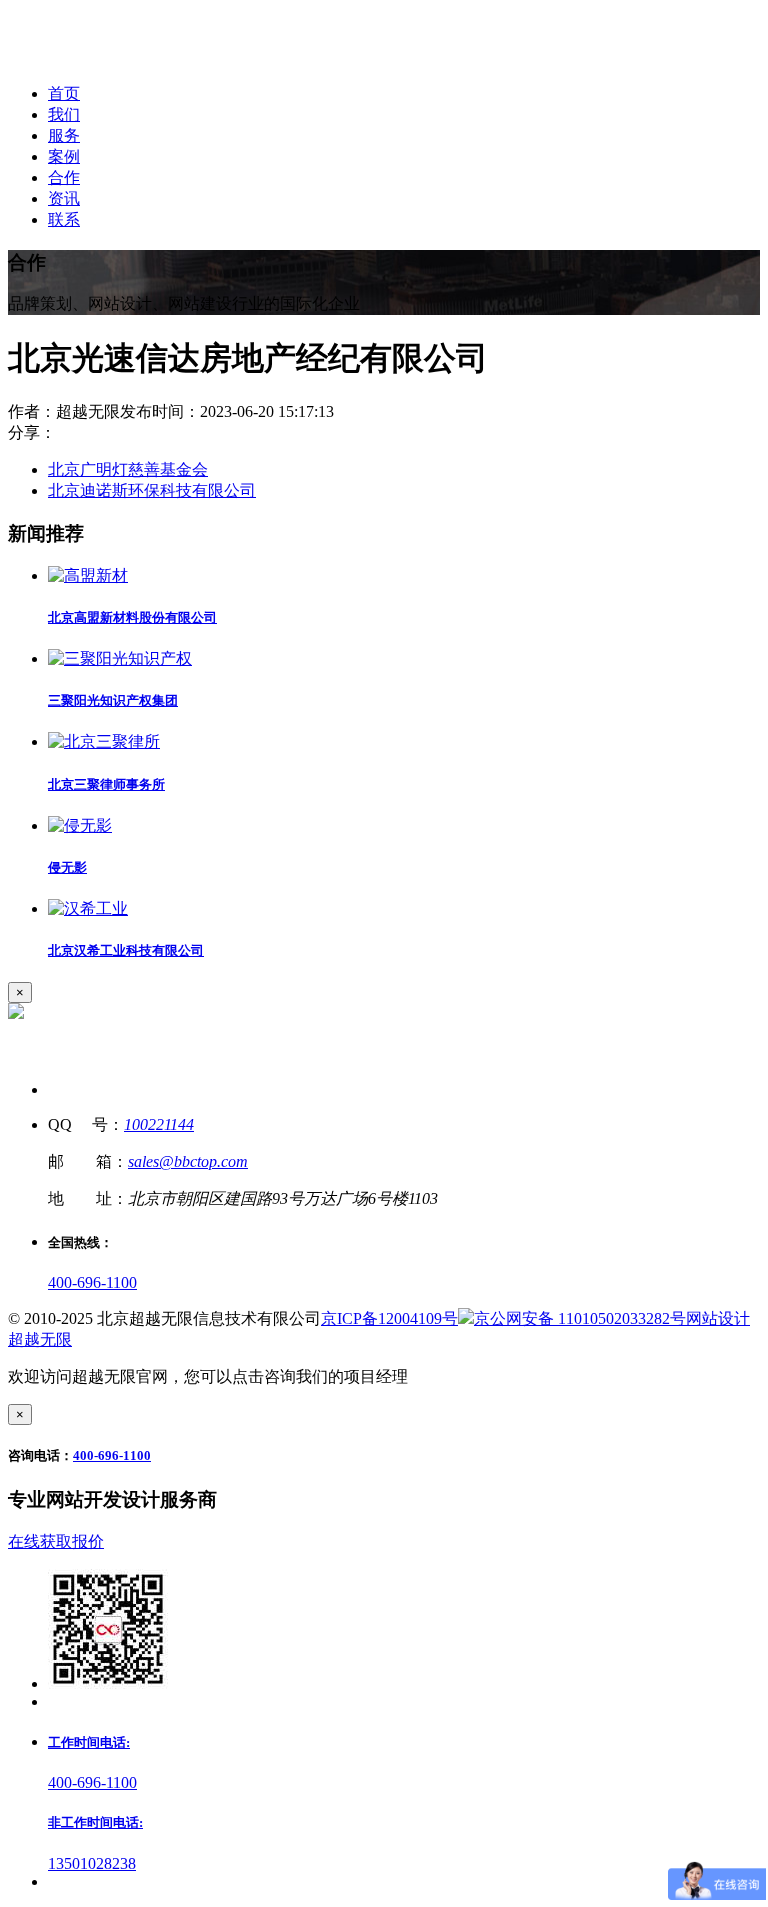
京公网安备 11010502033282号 (580, 1318)
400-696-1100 (92, 1282)
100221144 (159, 1124)
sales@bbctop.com (188, 1161)
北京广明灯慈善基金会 (128, 469)
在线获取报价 (56, 1541)
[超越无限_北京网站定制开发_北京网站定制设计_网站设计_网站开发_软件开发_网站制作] (141, 58)
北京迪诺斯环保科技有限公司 (152, 490)
